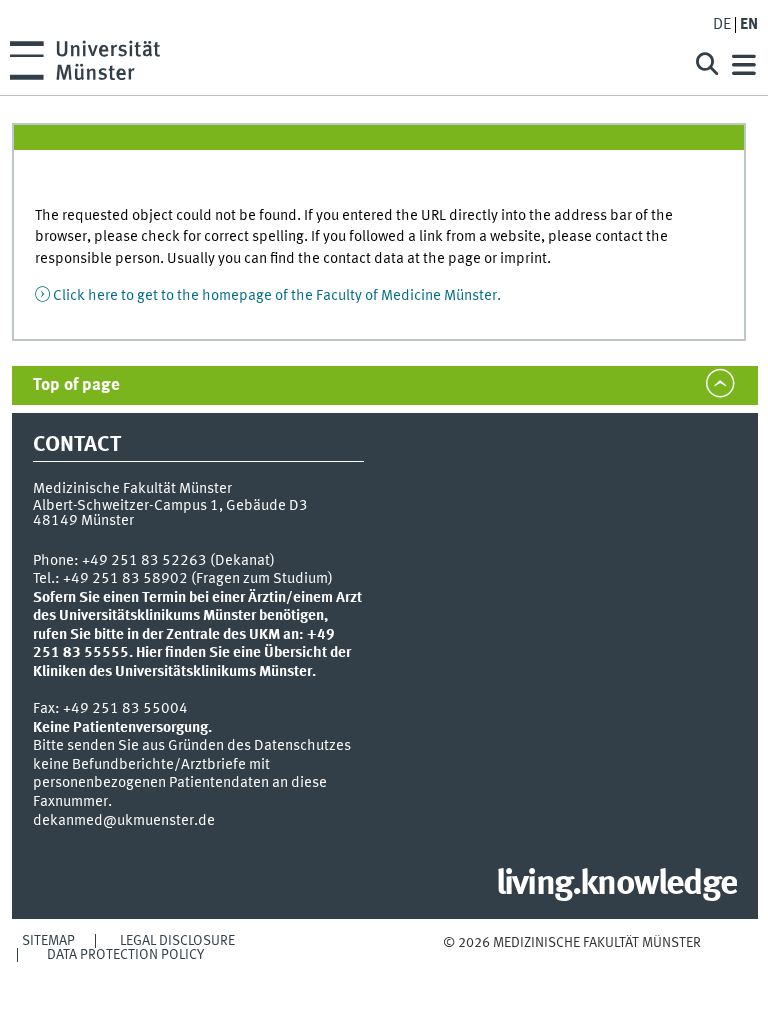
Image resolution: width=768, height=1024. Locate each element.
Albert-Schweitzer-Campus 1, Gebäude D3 (170, 506)
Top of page (76, 385)
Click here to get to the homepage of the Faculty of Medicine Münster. (277, 296)
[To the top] (571, 962)
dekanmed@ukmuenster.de (124, 821)
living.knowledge (616, 885)
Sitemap (48, 941)
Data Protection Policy (125, 955)
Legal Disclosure (177, 941)
